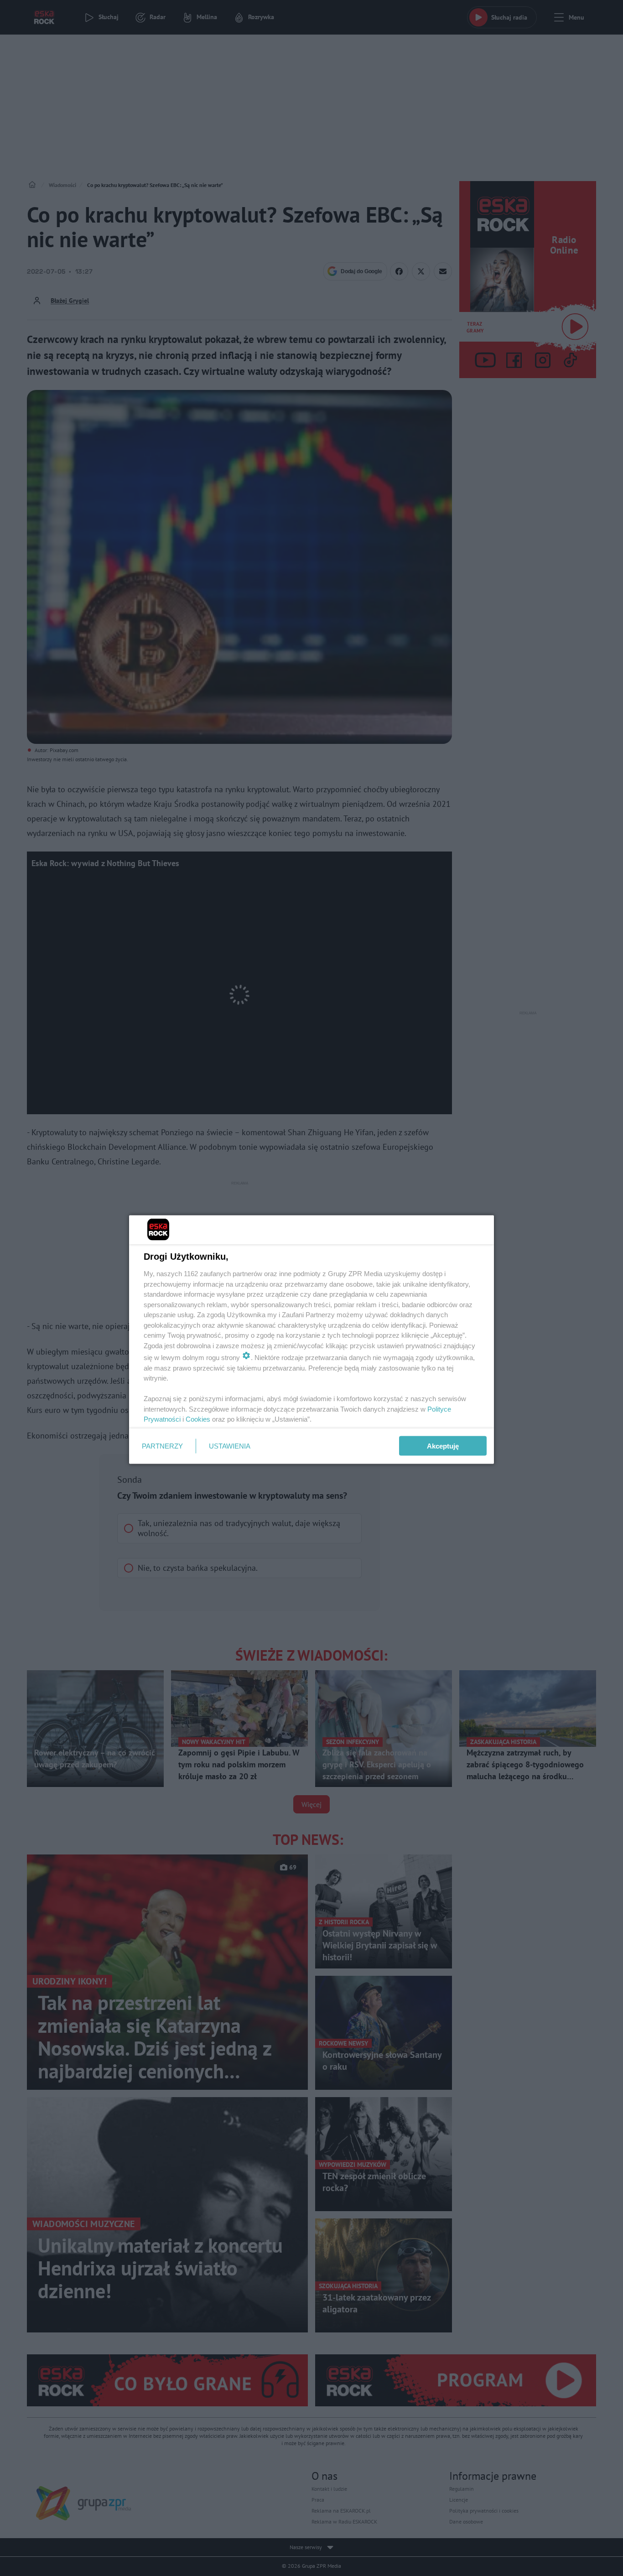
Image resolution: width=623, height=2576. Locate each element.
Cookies (198, 1419)
